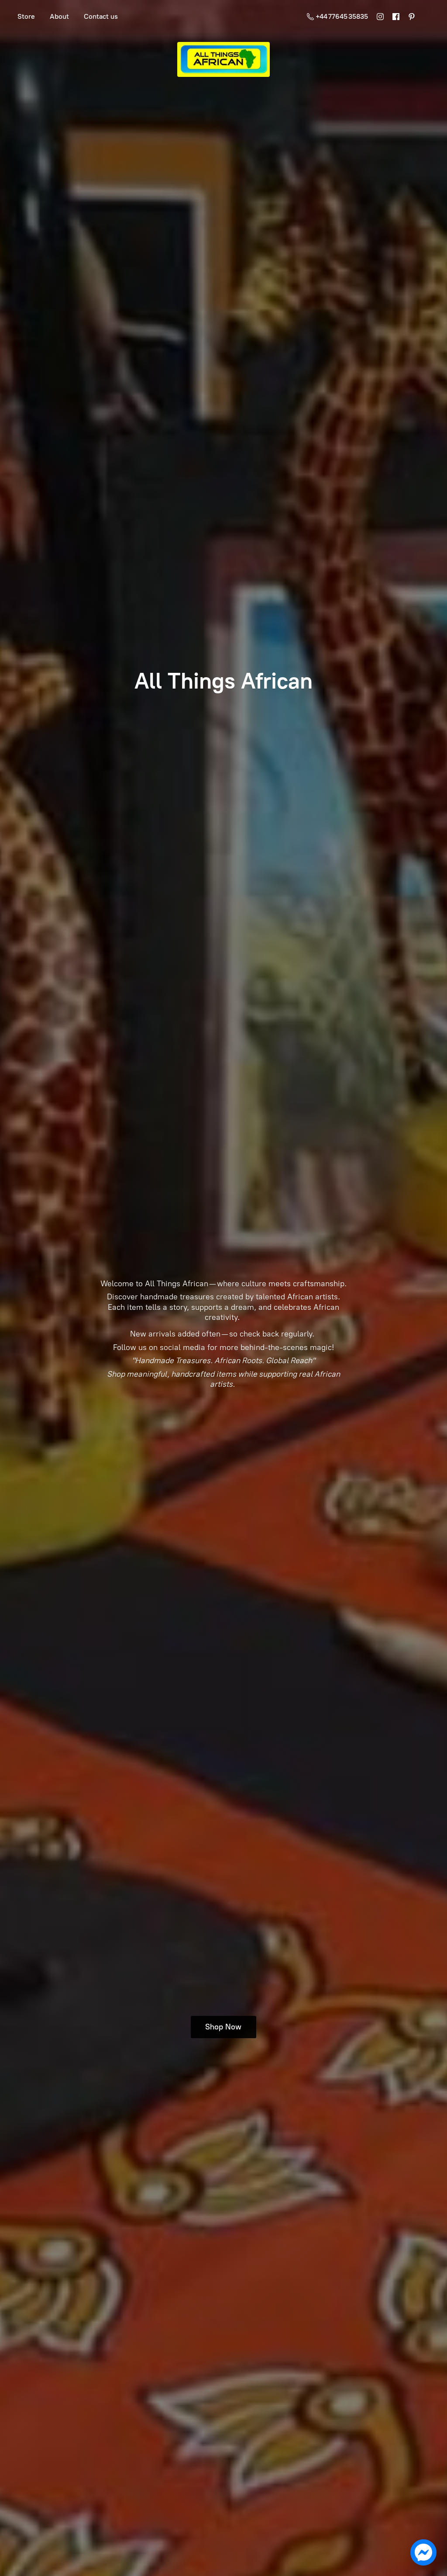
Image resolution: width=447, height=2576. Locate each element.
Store (26, 16)
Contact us (101, 16)
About (59, 16)
